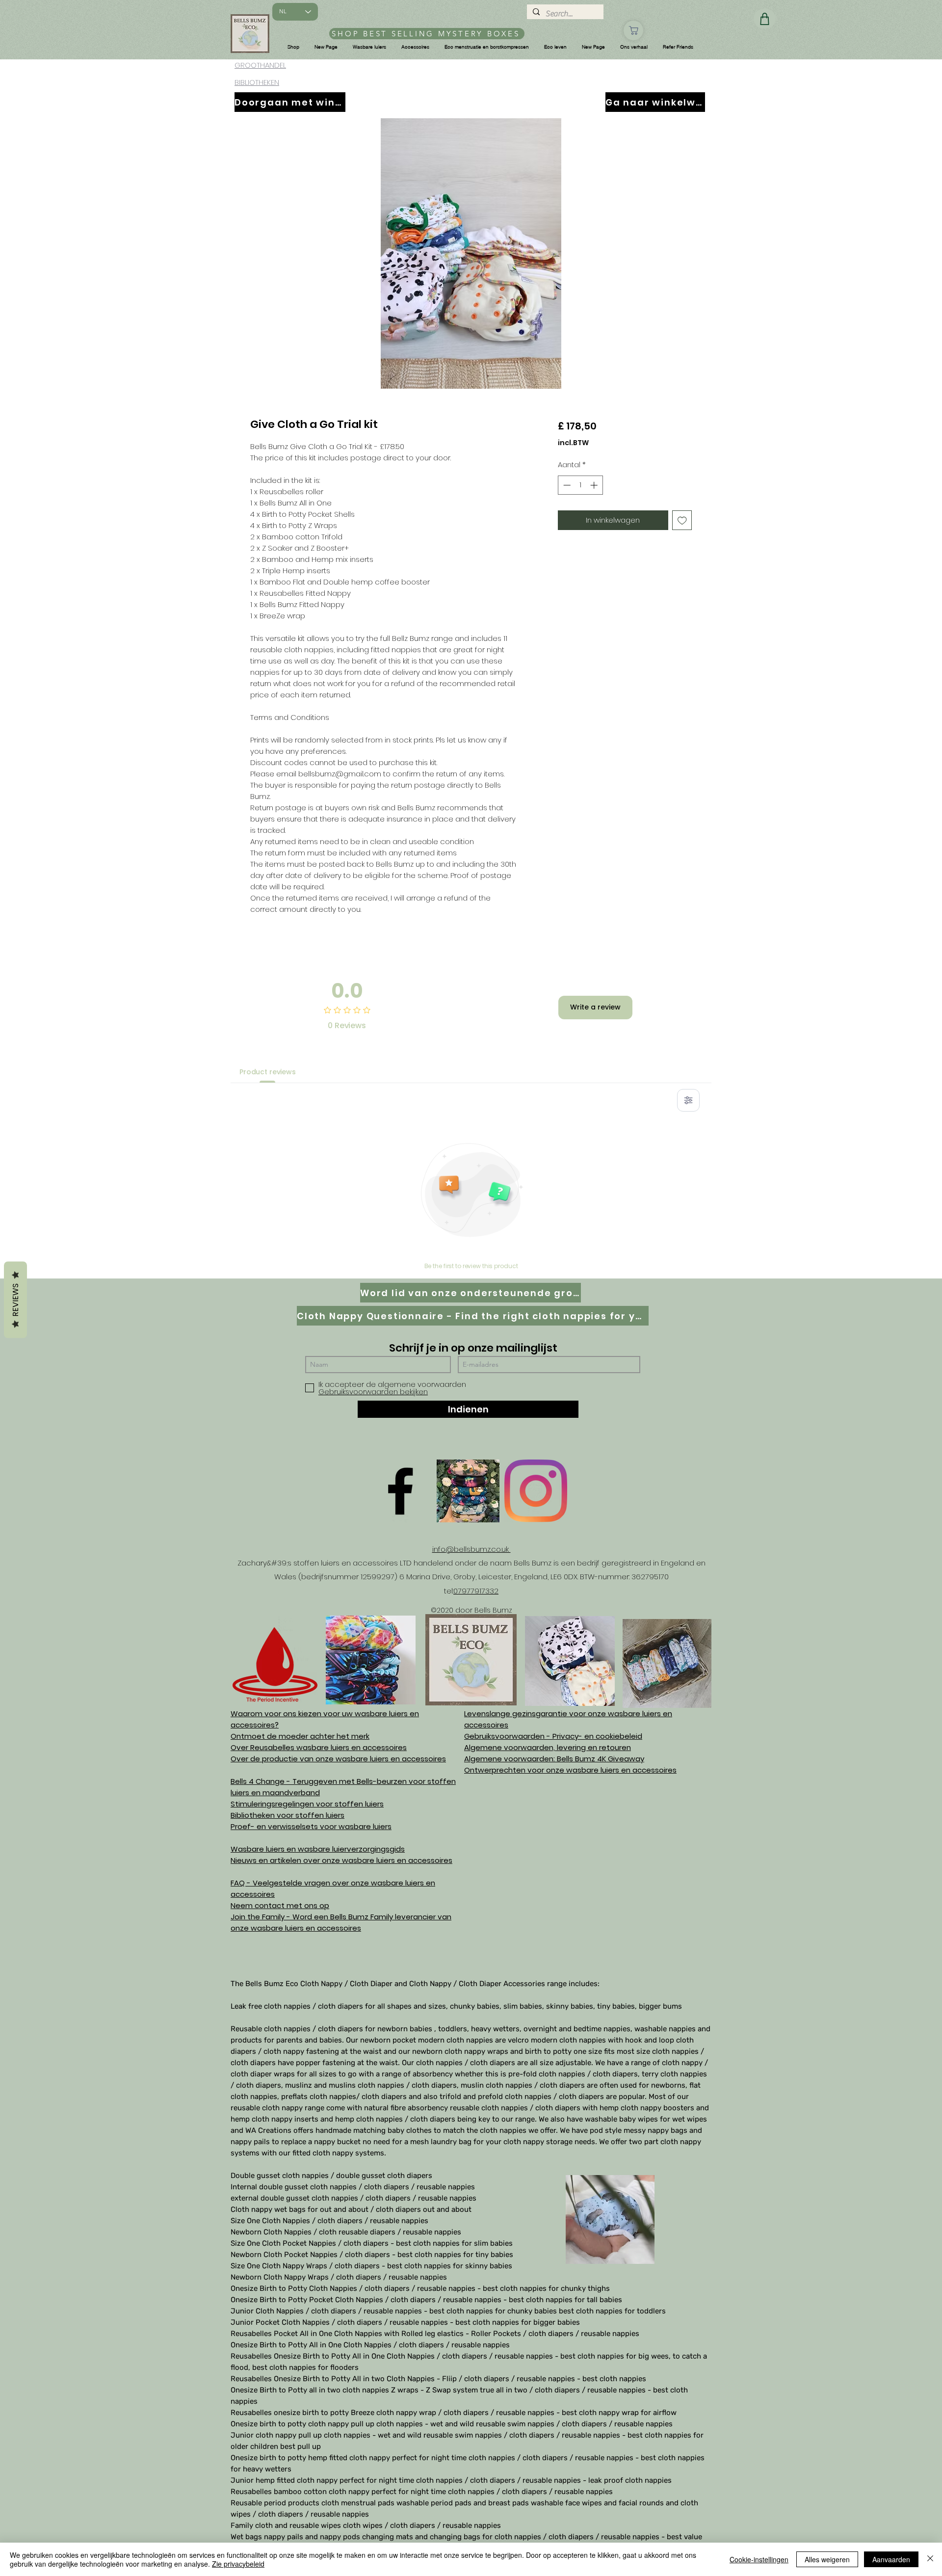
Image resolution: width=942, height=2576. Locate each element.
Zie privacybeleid (238, 2564)
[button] (293, 47)
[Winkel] (633, 30)
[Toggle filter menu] (688, 1100)
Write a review (595, 1007)
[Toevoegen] (682, 520)
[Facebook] (400, 1491)
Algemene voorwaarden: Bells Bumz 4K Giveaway (554, 1759)
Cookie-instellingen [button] (759, 2559)
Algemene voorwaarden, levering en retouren (548, 1747)
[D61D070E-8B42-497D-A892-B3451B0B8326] (468, 1491)
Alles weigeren (827, 2559)
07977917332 (476, 1591)
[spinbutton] (580, 485)
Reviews (15, 1300)
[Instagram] (536, 1491)
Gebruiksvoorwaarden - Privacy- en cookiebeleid (553, 1736)
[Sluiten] (930, 2559)
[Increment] (595, 485)
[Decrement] (566, 485)
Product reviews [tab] (268, 1072)
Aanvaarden (891, 2559)
